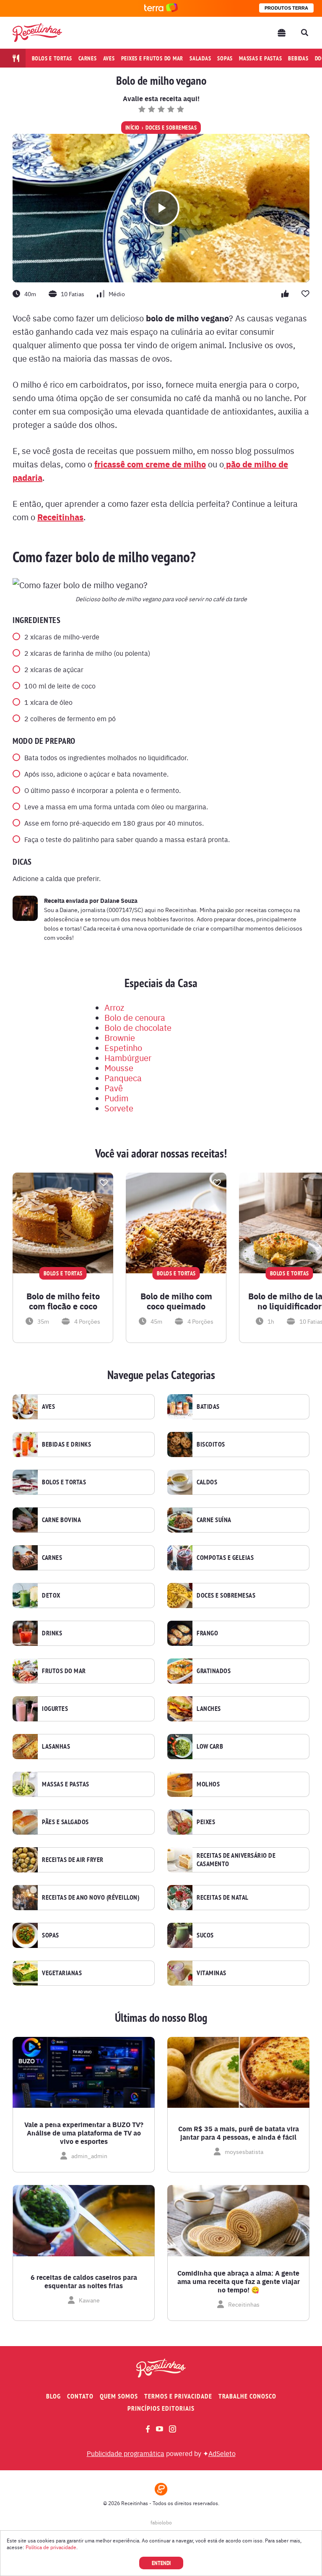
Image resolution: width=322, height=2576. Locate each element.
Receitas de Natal (223, 1898)
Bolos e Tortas (64, 1482)
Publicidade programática (126, 2453)
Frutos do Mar (64, 1671)
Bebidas (298, 58)
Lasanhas (56, 1747)
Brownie (120, 1037)
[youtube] (160, 2429)
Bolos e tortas (52, 58)
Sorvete (119, 1108)
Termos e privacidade (178, 2396)
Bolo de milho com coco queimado (176, 1301)
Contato (80, 2396)
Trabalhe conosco (247, 2396)
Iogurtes (55, 1709)
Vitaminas (212, 1973)
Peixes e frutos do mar (152, 58)
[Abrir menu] (282, 33)
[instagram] (173, 2429)
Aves (109, 58)
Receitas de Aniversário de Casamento (236, 1860)
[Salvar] (104, 1183)
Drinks (52, 1633)
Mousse (119, 1068)
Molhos (208, 1784)
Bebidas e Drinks (66, 1444)
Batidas (208, 1407)
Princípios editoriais (161, 2408)
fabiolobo (161, 2522)
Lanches (209, 1709)
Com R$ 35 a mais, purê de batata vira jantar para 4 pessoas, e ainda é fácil (239, 2133)
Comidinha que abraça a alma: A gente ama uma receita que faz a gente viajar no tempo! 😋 (239, 2281)
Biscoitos (211, 1444)
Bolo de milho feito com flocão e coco (63, 1301)
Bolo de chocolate (138, 1027)
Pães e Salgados (65, 1822)
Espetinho (123, 1047)
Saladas (200, 58)
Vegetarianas (62, 1973)
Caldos (207, 1482)
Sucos (205, 1935)
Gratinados (214, 1671)
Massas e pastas (260, 58)
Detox (51, 1596)
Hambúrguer (128, 1057)
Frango (207, 1633)
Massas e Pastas (66, 1784)
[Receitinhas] (37, 33)
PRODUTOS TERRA (286, 8)
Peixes (206, 1822)
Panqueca (123, 1078)
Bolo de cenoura (135, 1017)
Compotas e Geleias (225, 1558)
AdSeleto (222, 2453)
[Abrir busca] (304, 33)
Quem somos (119, 2396)
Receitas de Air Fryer (73, 1860)
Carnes (88, 58)
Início (132, 128)
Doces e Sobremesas (171, 128)
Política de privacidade (51, 2547)
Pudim (116, 1098)
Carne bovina (61, 1520)
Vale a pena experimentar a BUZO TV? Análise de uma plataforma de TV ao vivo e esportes (84, 2133)
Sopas (225, 58)
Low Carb (210, 1747)
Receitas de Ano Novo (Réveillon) (91, 1898)
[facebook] (148, 2429)
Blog (53, 2396)
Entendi (161, 2563)
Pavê (114, 1088)
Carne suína (214, 1520)
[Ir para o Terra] (161, 8)
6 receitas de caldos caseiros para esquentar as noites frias (84, 2281)
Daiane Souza (119, 900)
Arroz (114, 1007)
